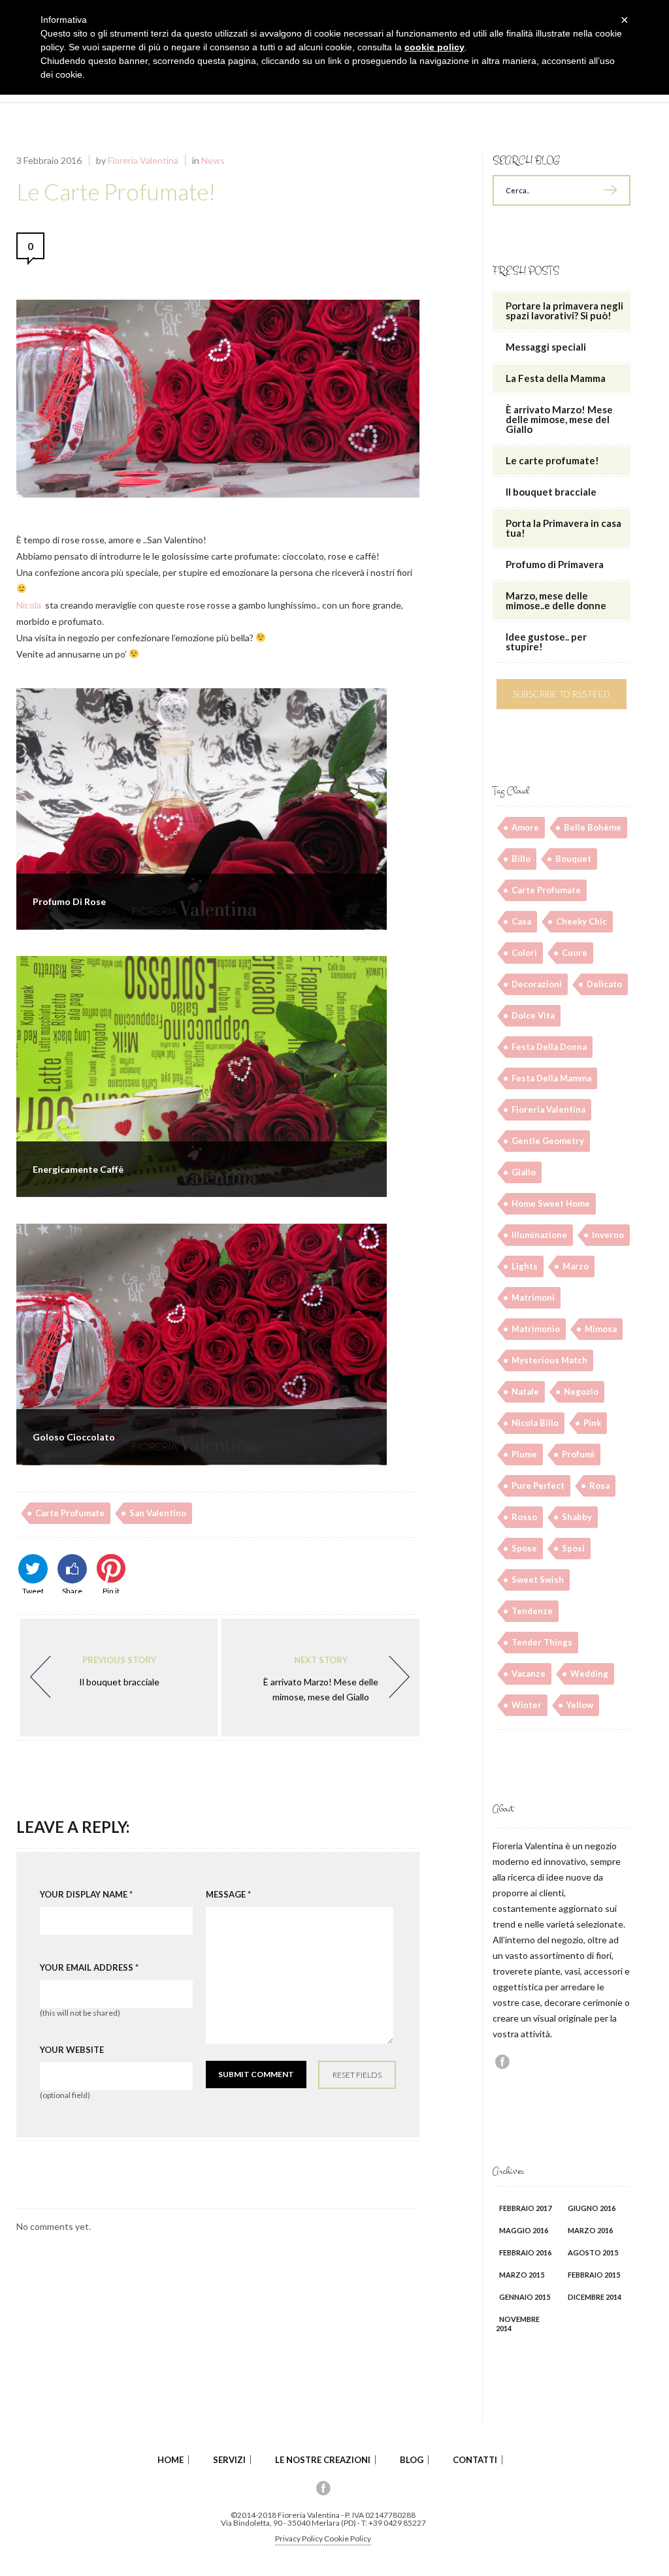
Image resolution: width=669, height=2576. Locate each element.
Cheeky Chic (581, 921)
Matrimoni (533, 1297)
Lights (525, 1266)
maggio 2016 (524, 2230)
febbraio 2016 (525, 2252)
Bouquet (573, 859)
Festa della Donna (549, 1047)
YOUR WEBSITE (72, 2050)
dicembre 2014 (595, 2297)
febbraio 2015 (594, 2275)
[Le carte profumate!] (218, 494)
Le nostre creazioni (323, 2460)
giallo (524, 1172)
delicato (604, 984)
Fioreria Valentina (143, 160)
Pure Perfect (538, 1486)
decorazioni (537, 984)
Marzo (576, 1266)
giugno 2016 (592, 2208)
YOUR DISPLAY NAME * (86, 1895)
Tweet (33, 1590)
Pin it (111, 1590)
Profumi (578, 1454)
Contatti (475, 2460)
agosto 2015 (593, 2252)
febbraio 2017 (525, 2208)
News (213, 160)
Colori (524, 953)
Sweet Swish (538, 1580)
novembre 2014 (518, 2324)
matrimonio (536, 1329)
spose (524, 1548)
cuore (575, 953)
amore (525, 827)
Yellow (580, 1705)
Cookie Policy (348, 2538)
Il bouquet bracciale (119, 1671)
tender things (542, 1642)
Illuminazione (539, 1235)
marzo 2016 (590, 2230)
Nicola (29, 605)
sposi (573, 1548)
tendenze (532, 1611)
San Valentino (158, 1513)
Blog (412, 2460)
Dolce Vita (533, 1015)
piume (524, 1454)
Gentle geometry (548, 1141)
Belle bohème (593, 827)
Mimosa (601, 1329)
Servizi (229, 2460)
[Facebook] (502, 2061)
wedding (589, 1674)
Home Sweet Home (551, 1203)
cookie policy (434, 47)
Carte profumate (70, 1513)
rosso (524, 1517)
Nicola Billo (535, 1423)
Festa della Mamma (551, 1078)
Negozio (581, 1391)
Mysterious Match (549, 1360)
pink (592, 1423)
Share (72, 1590)
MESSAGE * (228, 1895)
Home (171, 2460)
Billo (521, 859)
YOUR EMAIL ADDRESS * (89, 1968)
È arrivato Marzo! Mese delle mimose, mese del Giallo (321, 1678)
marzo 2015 (522, 2275)
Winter (527, 1705)
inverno (608, 1235)
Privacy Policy (299, 2538)
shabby (577, 1517)
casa (521, 921)
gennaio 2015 (525, 2297)
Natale (525, 1391)
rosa (599, 1486)
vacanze (529, 1674)
